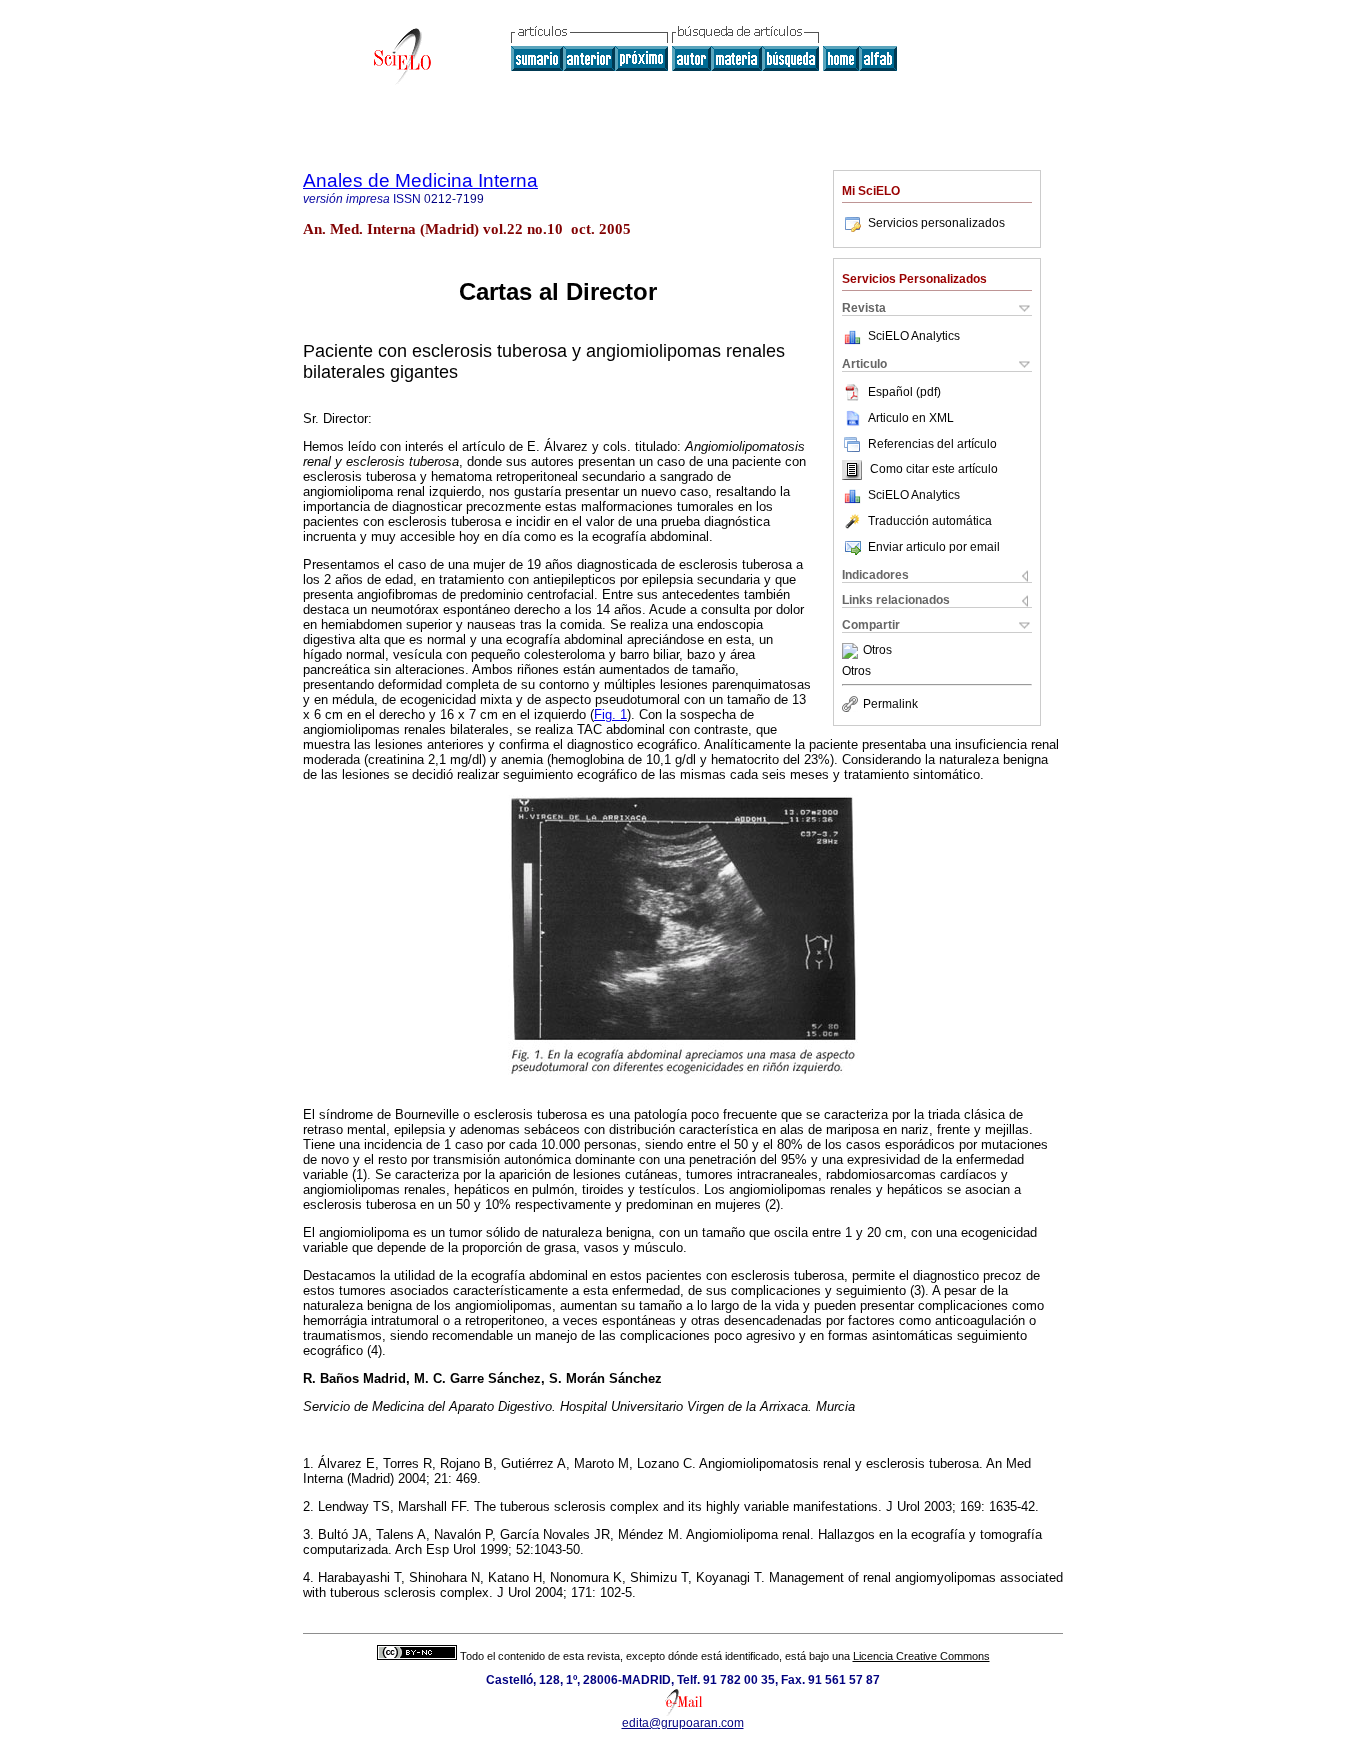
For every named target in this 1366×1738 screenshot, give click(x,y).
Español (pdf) (904, 392)
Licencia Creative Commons (921, 1656)
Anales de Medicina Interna (420, 180)
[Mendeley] (852, 651)
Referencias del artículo (932, 444)
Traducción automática (930, 521)
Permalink (890, 704)
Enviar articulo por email (934, 547)
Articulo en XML (911, 418)
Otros (877, 651)
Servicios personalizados (936, 223)
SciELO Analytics (914, 336)
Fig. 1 (610, 714)
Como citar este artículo (934, 470)
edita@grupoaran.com (683, 1723)
